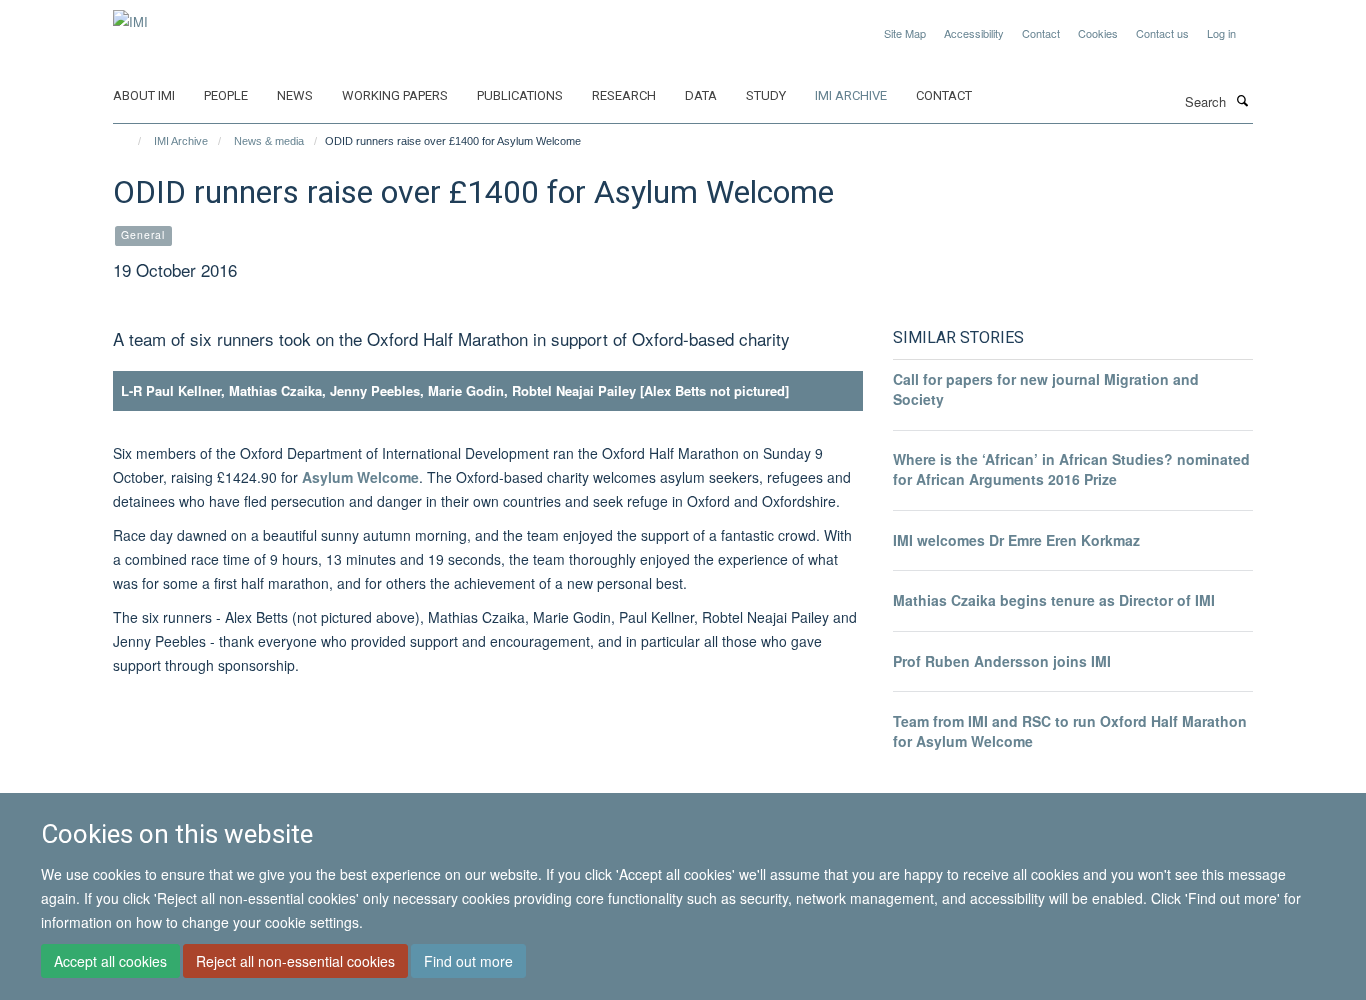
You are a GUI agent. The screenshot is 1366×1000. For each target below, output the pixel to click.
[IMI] (130, 14)
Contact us (1162, 33)
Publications (520, 95)
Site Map (905, 33)
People (226, 95)
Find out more (468, 961)
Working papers (395, 95)
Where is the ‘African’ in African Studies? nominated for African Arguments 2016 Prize (1071, 469)
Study (766, 95)
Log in (1221, 33)
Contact (1041, 33)
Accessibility (974, 33)
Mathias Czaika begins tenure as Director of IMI (1054, 600)
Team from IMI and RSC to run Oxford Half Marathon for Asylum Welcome (1070, 731)
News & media (269, 141)
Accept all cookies (110, 961)
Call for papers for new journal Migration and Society (1046, 389)
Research (624, 95)
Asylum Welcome (360, 477)
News (295, 95)
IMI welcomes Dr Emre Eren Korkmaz (1016, 540)
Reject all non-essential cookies (295, 961)
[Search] (1242, 100)
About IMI (144, 95)
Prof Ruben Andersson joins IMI (1002, 661)
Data (701, 95)
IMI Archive (851, 95)
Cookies (1098, 33)
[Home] (130, 141)
